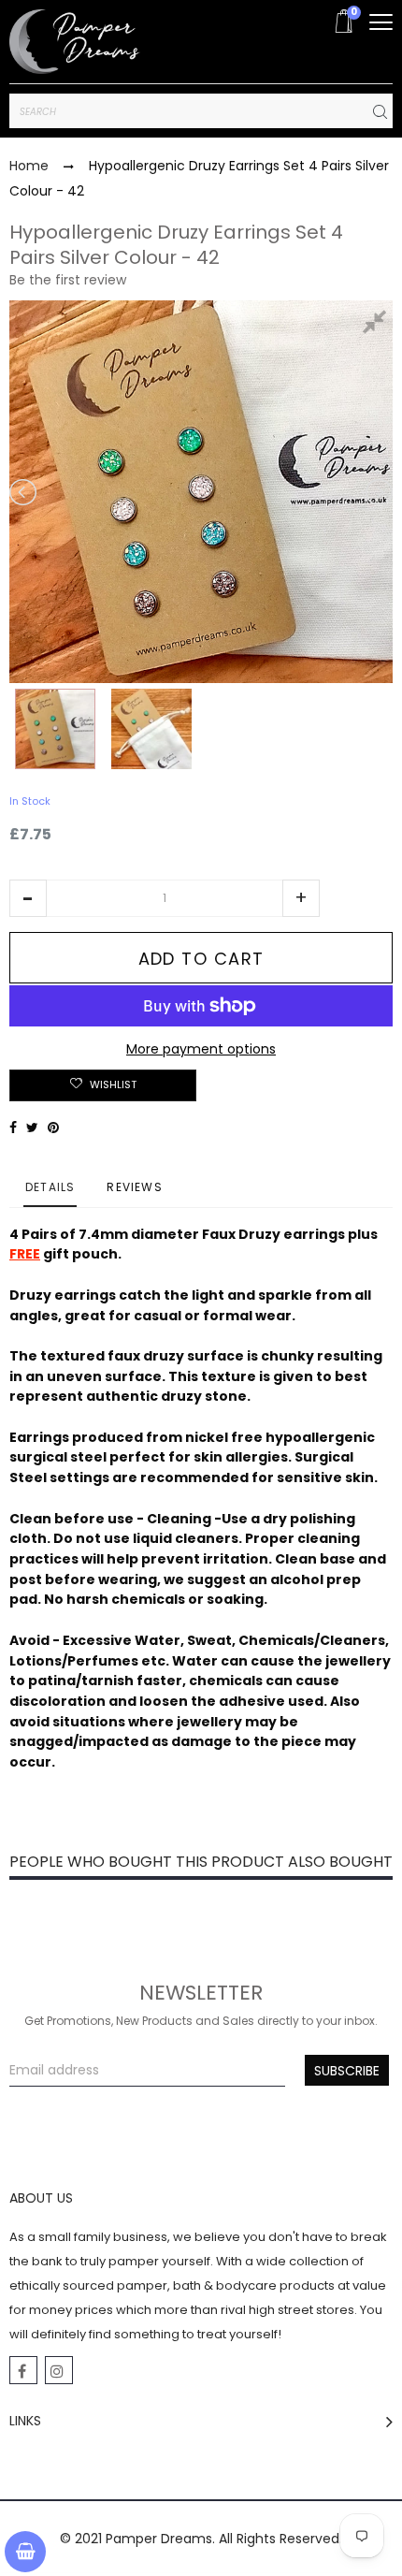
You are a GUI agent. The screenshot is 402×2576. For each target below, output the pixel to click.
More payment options (201, 1049)
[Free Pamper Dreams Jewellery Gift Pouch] (151, 729)
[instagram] (59, 2370)
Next (378, 492)
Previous (24, 492)
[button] (28, 898)
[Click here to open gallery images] (378, 325)
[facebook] (23, 2370)
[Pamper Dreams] (75, 42)
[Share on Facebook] (13, 1128)
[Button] (381, 22)
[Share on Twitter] (32, 1128)
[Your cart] (25, 2552)
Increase (301, 898)
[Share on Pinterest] (53, 1128)
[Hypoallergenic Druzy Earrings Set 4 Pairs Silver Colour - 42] (55, 729)
